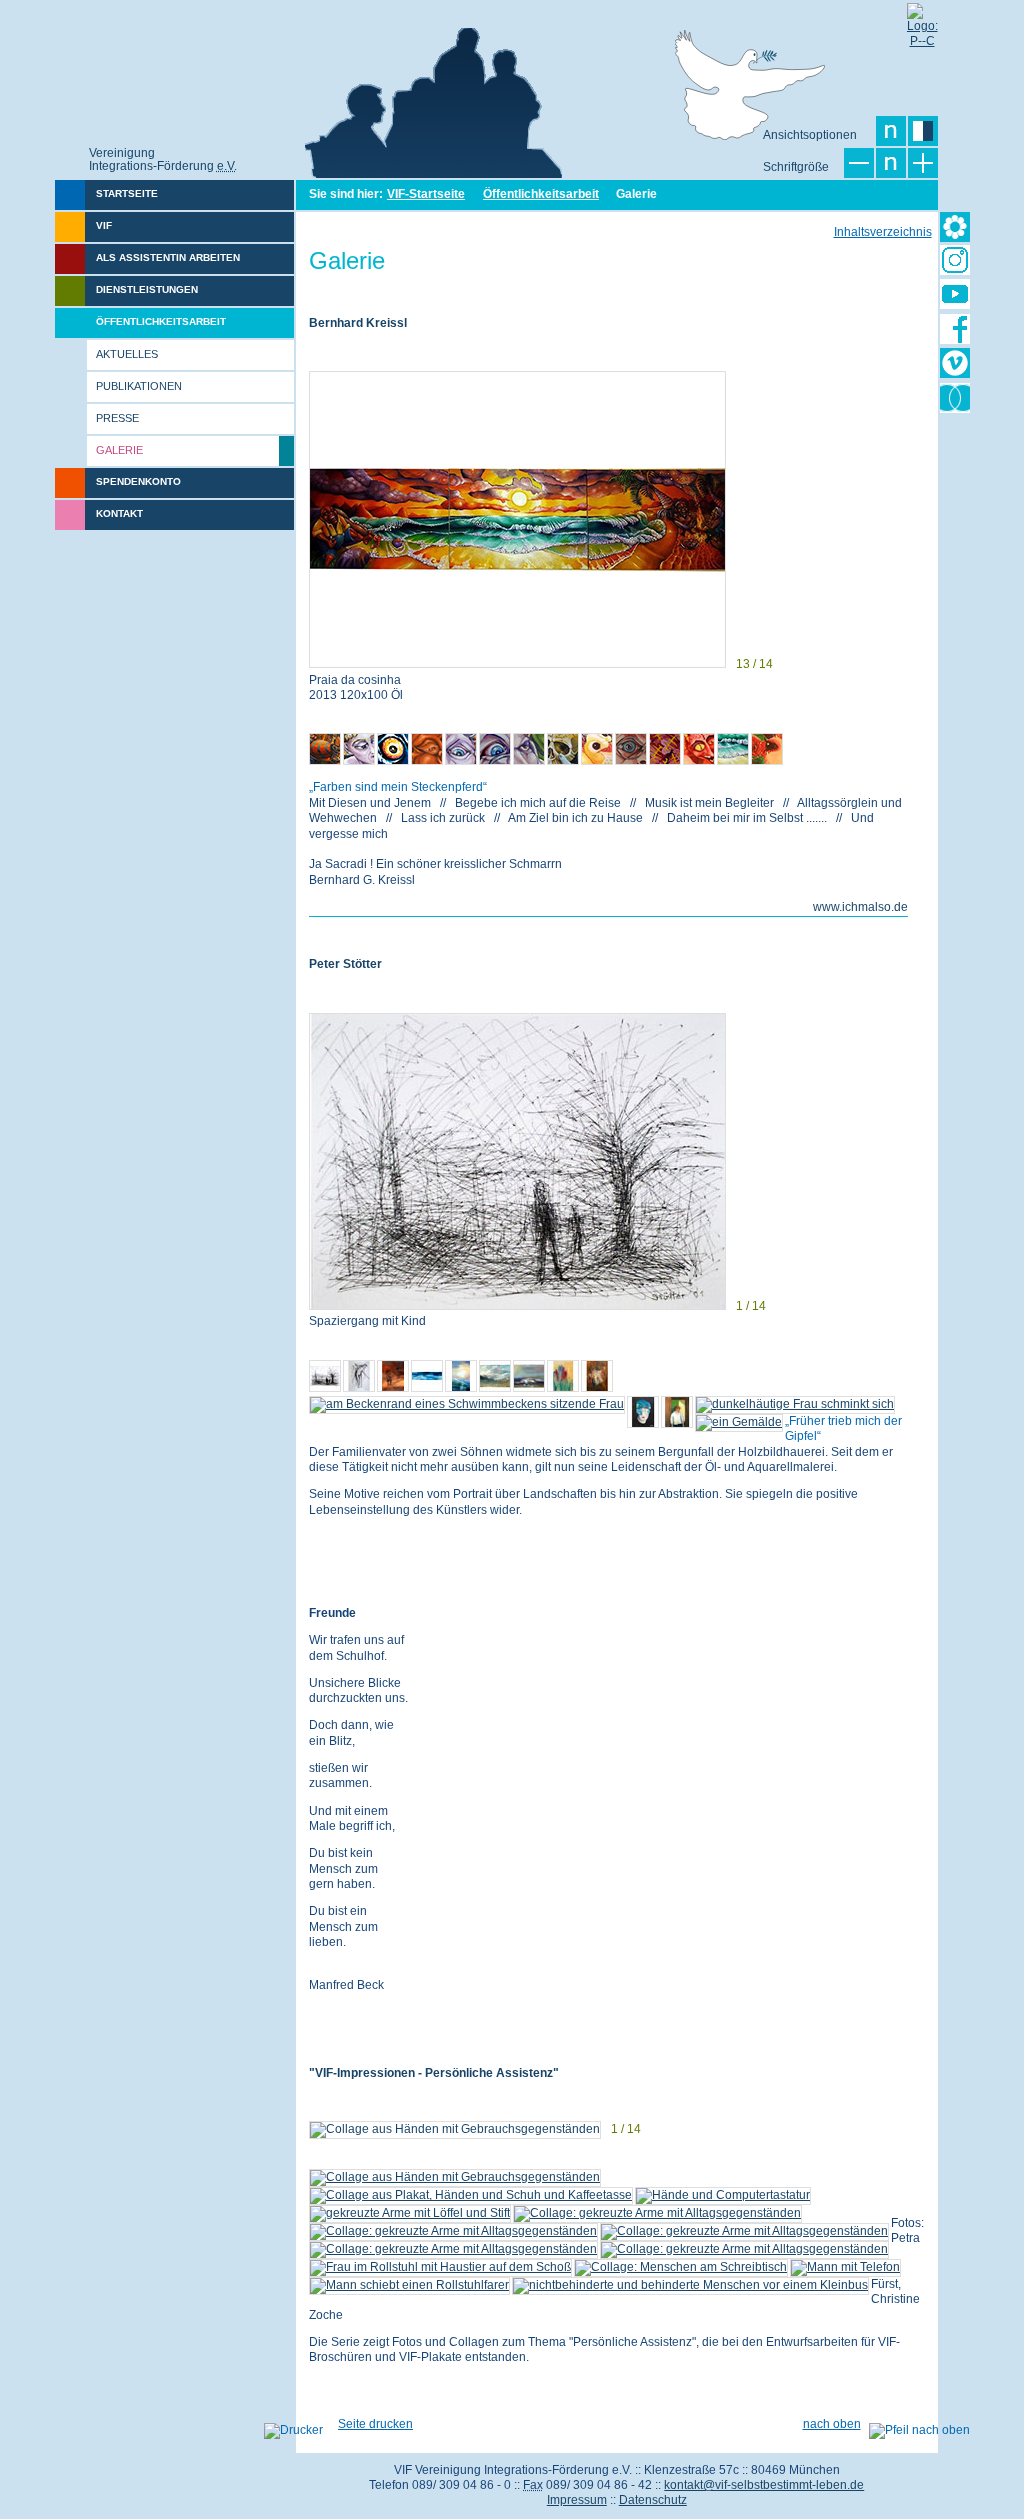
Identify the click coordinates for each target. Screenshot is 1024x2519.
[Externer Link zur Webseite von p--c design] (922, 18)
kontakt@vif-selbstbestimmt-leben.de (764, 2485)
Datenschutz (653, 2500)
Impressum (577, 2500)
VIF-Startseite (426, 194)
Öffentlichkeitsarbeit (541, 194)
